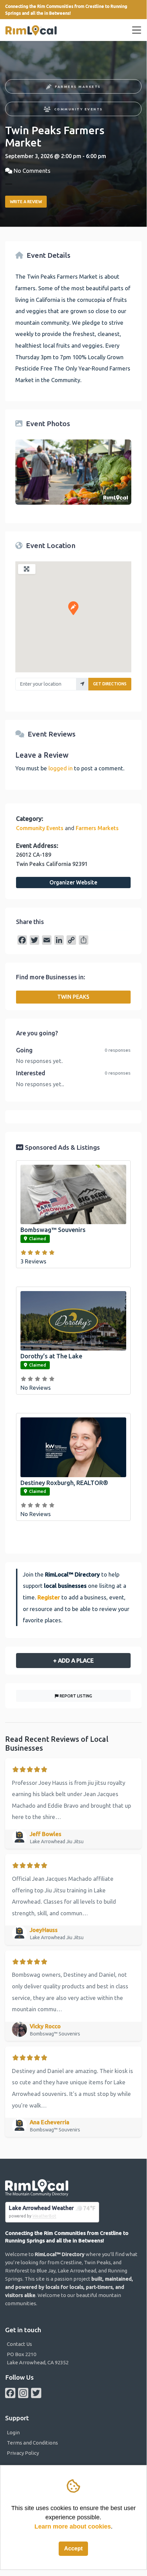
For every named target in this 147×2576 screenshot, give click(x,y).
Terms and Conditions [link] (32, 2443)
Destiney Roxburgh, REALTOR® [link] (64, 1483)
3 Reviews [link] (33, 1261)
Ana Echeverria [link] (49, 2122)
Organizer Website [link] (73, 882)
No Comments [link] (32, 171)
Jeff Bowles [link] (46, 1834)
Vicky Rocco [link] (45, 2026)
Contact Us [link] (19, 2344)
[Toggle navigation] (137, 30)
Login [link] (13, 2432)
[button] (73, 608)
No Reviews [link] (36, 1388)
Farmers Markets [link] (78, 87)
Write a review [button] (26, 202)
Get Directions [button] (110, 684)
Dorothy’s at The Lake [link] (51, 1356)
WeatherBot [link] (44, 2216)
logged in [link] (61, 768)
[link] (31, 30)
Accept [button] (73, 2549)
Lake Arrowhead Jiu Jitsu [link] (57, 1842)
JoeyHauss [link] (44, 1930)
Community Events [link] (79, 109)
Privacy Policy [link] (23, 2453)
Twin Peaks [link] (73, 997)
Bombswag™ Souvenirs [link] (53, 1230)
